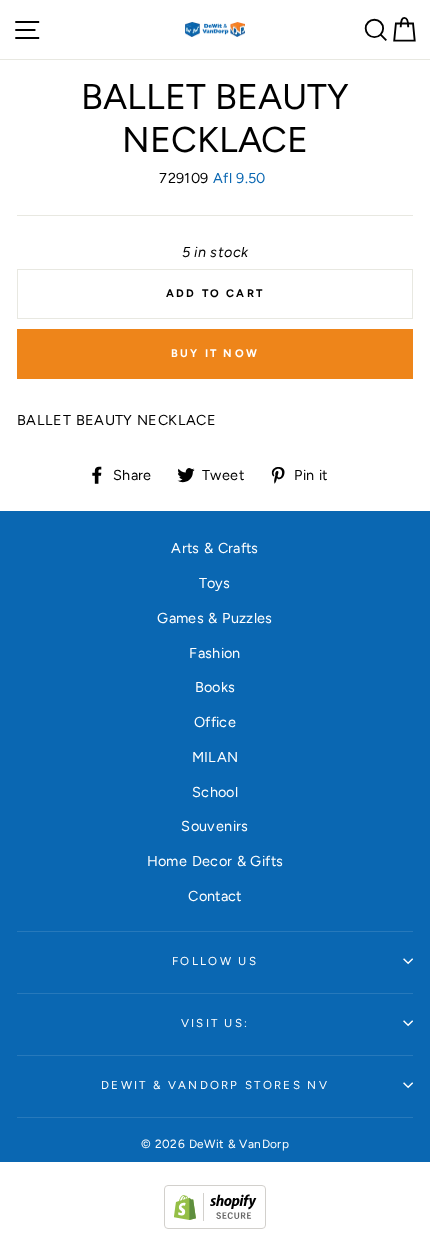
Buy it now (215, 353)
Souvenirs (214, 826)
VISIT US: (215, 1023)
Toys (214, 583)
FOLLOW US (215, 961)
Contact (215, 896)
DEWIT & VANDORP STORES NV (215, 1085)
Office (215, 722)
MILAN (215, 757)
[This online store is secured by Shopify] (215, 1224)
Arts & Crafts (215, 548)
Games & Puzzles (214, 618)
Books (215, 687)
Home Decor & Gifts (215, 861)
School (215, 792)
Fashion (215, 653)
